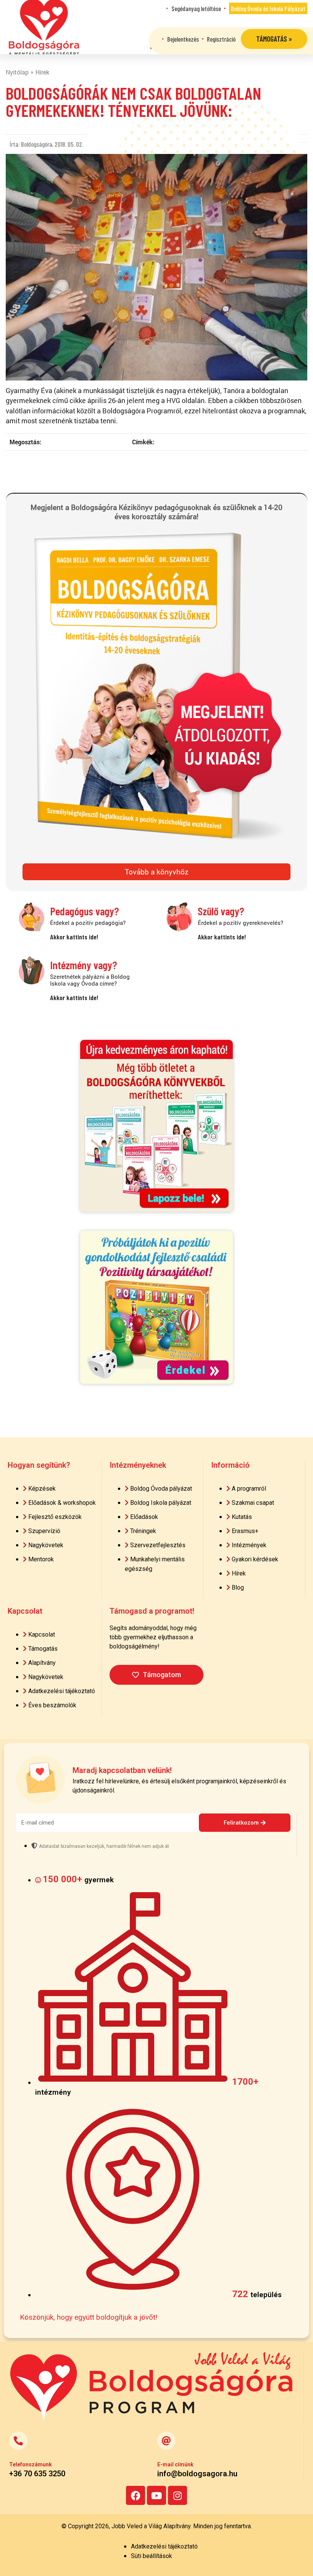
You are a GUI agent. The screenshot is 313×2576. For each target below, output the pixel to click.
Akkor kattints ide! (74, 937)
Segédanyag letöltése (196, 8)
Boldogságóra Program (44, 27)
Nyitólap (17, 72)
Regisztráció (221, 39)
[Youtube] (156, 2495)
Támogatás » (274, 39)
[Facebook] (136, 2495)
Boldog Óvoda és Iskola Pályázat (268, 8)
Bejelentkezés (183, 39)
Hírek (42, 72)
